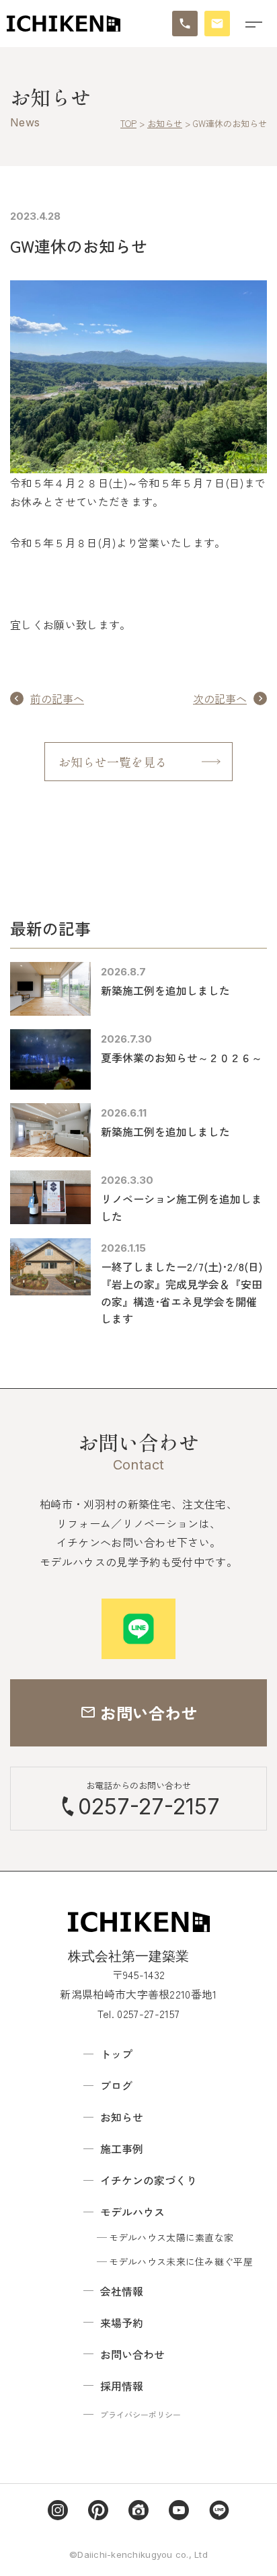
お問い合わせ (132, 2354)
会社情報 (122, 2291)
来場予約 (122, 2323)
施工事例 (122, 2148)
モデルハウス (132, 2212)
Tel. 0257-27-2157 (138, 2013)
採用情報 (122, 2386)
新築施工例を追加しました (165, 990)
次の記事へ (220, 698)
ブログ (116, 2085)
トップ (116, 2054)
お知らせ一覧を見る (113, 762)
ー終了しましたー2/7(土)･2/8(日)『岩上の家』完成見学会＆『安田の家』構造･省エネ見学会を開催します (182, 1292)
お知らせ (122, 2117)
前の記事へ (57, 698)
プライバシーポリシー (141, 2414)
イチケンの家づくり (149, 2180)
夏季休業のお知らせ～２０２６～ (182, 1057)
